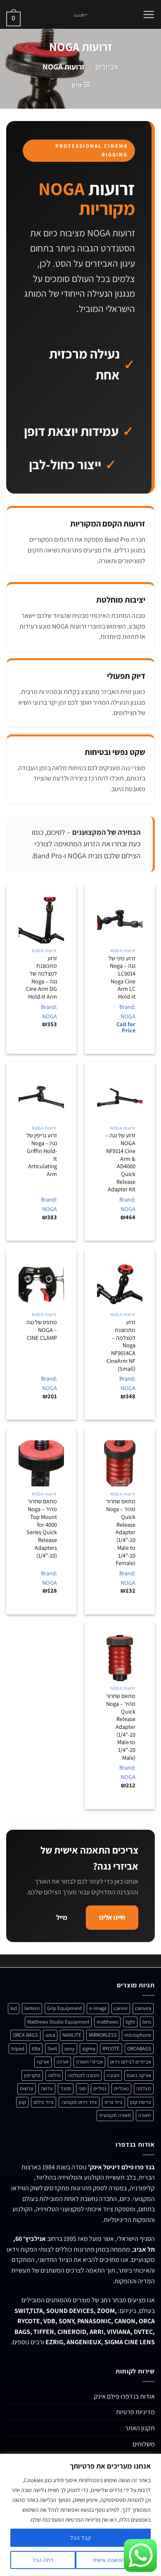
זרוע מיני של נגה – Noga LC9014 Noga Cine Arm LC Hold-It (122, 978)
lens (147, 2022)
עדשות (27, 2088)
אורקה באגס (139, 2075)
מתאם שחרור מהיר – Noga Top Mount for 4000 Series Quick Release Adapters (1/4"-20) (42, 1528)
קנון (22, 2102)
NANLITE (72, 2035)
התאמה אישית (109, 2560)
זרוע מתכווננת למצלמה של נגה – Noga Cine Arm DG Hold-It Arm (41, 978)
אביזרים (107, 67)
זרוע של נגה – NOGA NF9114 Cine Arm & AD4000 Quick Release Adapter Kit (120, 1162)
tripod (18, 2048)
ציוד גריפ (114, 2102)
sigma (89, 2048)
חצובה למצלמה (83, 2075)
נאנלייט (121, 2088)
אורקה (43, 2062)
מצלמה (144, 2088)
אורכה (63, 2062)
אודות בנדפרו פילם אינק (124, 2396)
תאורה (145, 2115)
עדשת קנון (141, 2102)
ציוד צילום (44, 2102)
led (14, 2008)
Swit (52, 2048)
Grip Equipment (64, 2008)
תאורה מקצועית (115, 2115)
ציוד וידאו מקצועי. (79, 2102)
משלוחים (144, 2444)
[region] (80, 2515)
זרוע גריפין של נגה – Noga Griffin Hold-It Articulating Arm (42, 1155)
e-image (98, 2008)
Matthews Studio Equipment (58, 2022)
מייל (62, 1917)
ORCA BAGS (25, 2035)
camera (143, 2008)
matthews (107, 2022)
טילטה (54, 2075)
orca (50, 2035)
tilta (36, 2048)
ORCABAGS (139, 2048)
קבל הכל (80, 2538)
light (130, 2022)
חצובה (113, 2075)
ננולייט (100, 2088)
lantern (32, 2008)
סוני (82, 2088)
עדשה (47, 2088)
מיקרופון (32, 2075)
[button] (149, 14)
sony (70, 2048)
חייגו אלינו (112, 1917)
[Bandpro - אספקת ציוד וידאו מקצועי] (81, 14)
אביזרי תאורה (89, 2062)
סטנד (66, 2088)
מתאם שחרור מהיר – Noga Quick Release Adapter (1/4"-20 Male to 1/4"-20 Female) (121, 1532)
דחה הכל (43, 2560)
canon (121, 2008)
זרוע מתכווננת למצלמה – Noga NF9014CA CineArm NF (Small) (121, 1345)
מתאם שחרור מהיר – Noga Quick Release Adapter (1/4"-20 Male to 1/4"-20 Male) (121, 1727)
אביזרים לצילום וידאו (131, 2062)
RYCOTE (111, 2048)
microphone (138, 2035)
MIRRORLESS (103, 2035)
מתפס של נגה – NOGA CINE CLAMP (42, 1330)
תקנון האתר (140, 2428)
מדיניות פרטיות (135, 2412)
